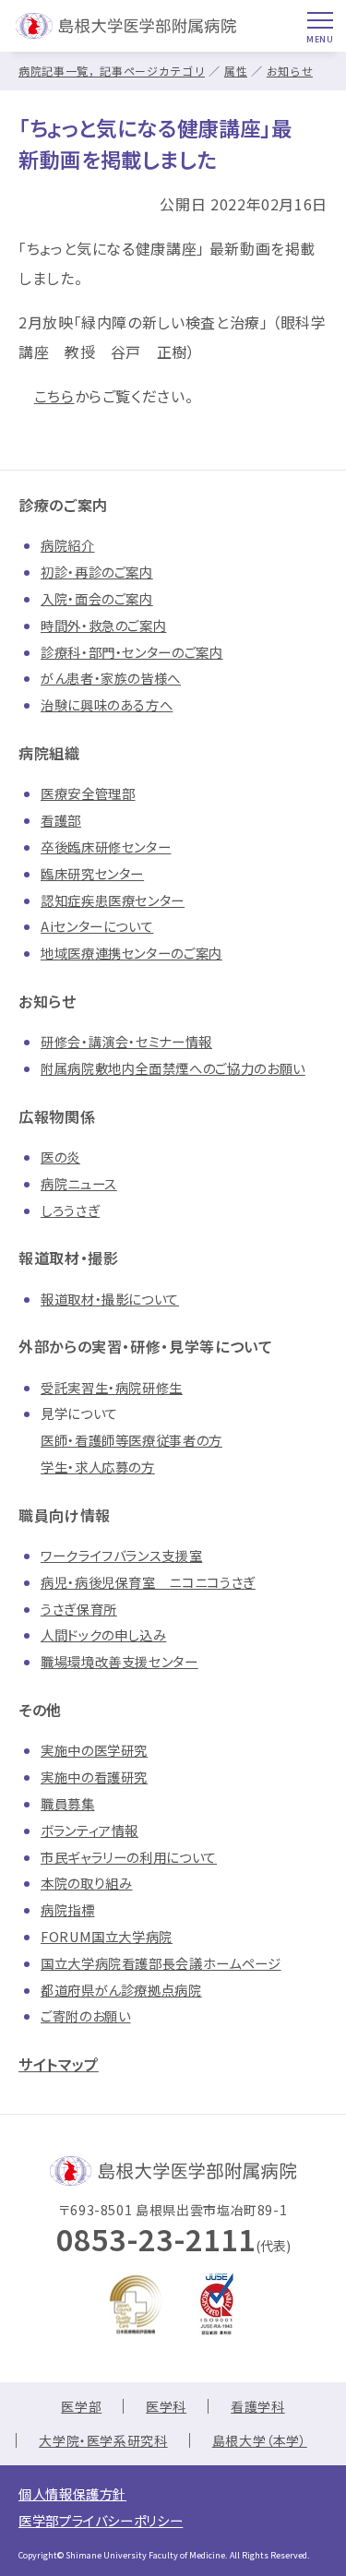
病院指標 (68, 1909)
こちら (54, 396)
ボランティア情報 (89, 1830)
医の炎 (60, 1157)
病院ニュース (79, 1183)
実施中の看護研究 (94, 1777)
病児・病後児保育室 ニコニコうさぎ (148, 1582)
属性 (236, 71)
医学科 (166, 2406)
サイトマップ (59, 2064)
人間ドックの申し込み (103, 1634)
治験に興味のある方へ (107, 704)
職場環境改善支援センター (119, 1661)
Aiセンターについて (97, 926)
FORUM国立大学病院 (107, 1936)
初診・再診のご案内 (97, 572)
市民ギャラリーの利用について (129, 1857)
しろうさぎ (70, 1210)
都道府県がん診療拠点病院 (121, 1990)
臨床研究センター (92, 873)
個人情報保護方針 (72, 2493)
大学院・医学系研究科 (103, 2440)
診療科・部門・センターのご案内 (132, 652)
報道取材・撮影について (110, 1299)
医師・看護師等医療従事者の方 (131, 1440)
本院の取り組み (86, 1883)
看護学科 (258, 2406)
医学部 (81, 2406)
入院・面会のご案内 (97, 598)
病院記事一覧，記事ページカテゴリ (112, 71)
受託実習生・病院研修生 (112, 1387)
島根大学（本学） (260, 2440)
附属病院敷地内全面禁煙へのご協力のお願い (173, 1068)
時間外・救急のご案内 (103, 625)
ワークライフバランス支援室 (121, 1555)
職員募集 (68, 1803)
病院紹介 (68, 545)
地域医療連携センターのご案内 (131, 953)
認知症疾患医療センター (113, 900)
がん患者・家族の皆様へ (111, 678)
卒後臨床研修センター (106, 847)
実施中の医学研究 (94, 1750)
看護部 (61, 820)
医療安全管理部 (88, 793)
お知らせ (290, 71)
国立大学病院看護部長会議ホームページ (161, 1963)
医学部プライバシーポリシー (101, 2520)
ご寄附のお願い (85, 2015)
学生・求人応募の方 (98, 1467)
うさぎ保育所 (79, 1609)
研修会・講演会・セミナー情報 (126, 1041)
